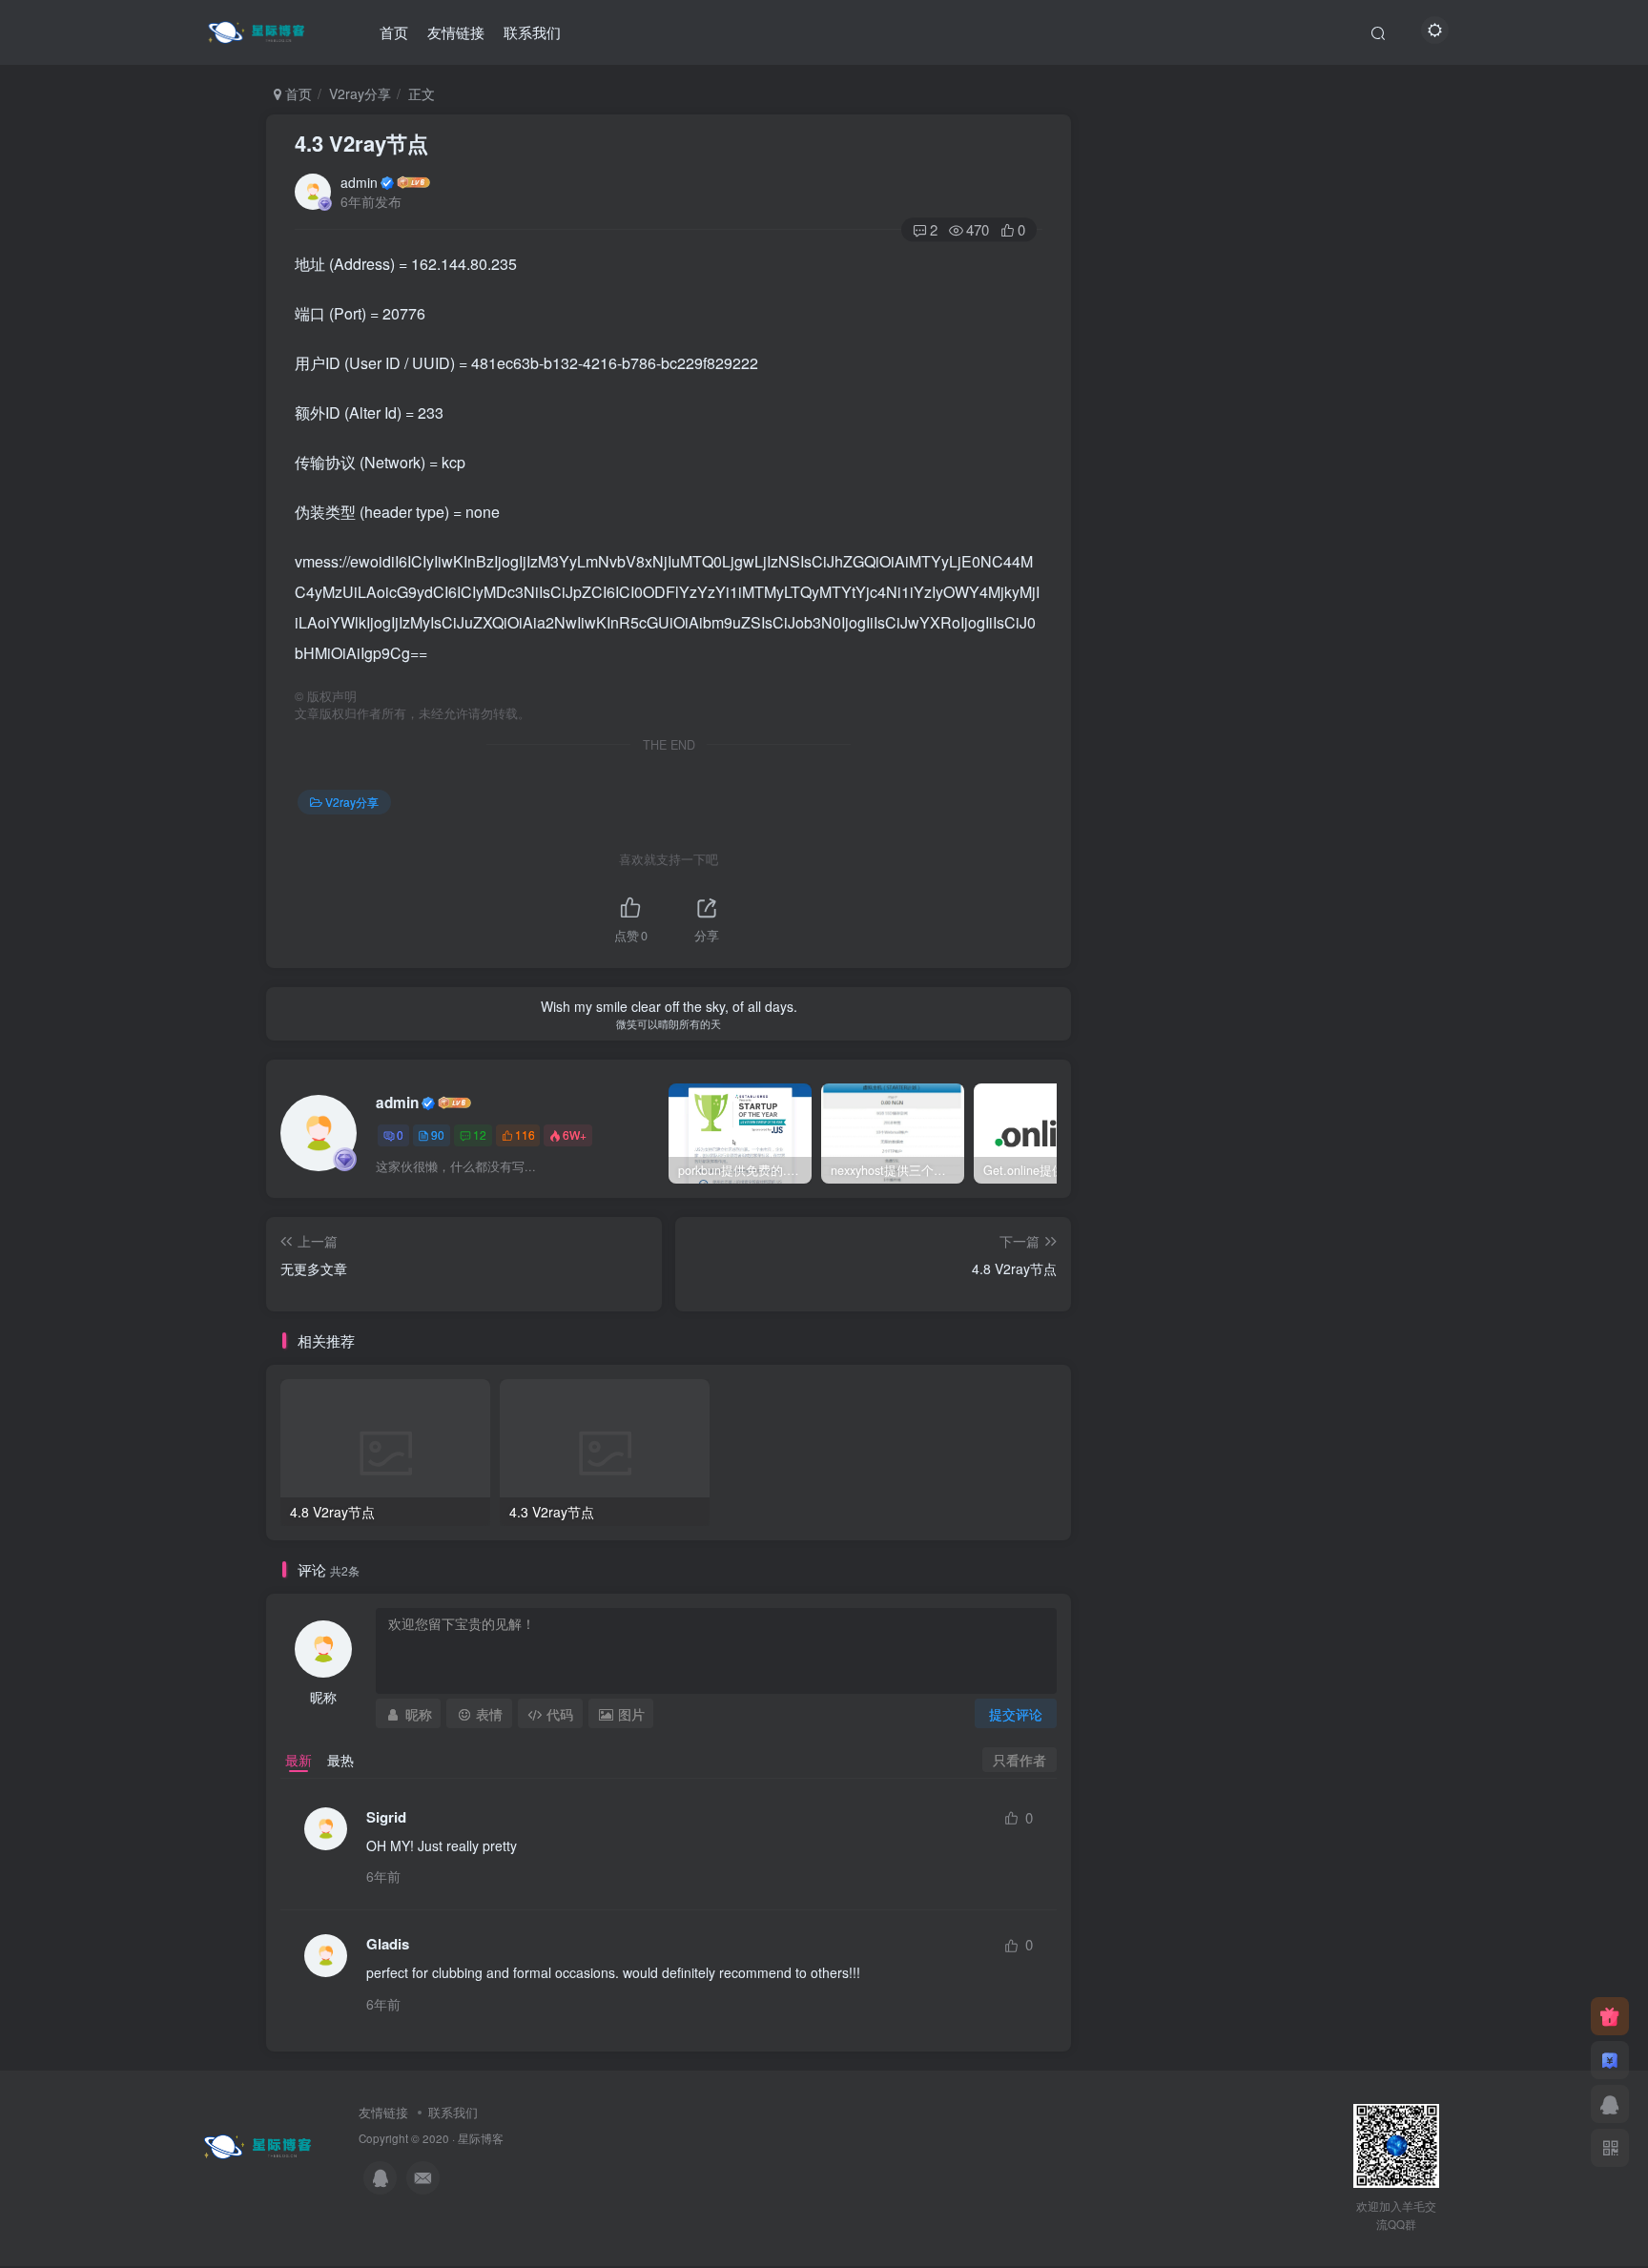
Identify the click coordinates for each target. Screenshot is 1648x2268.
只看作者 (1020, 1760)
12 (480, 1134)
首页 (394, 32)
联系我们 (532, 32)
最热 (340, 1760)
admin (359, 182)
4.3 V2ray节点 (361, 143)
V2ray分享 (360, 93)
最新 (299, 1760)
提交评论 (1016, 1714)
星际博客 (481, 2138)
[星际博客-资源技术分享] (258, 30)
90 (438, 1134)
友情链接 (456, 32)
